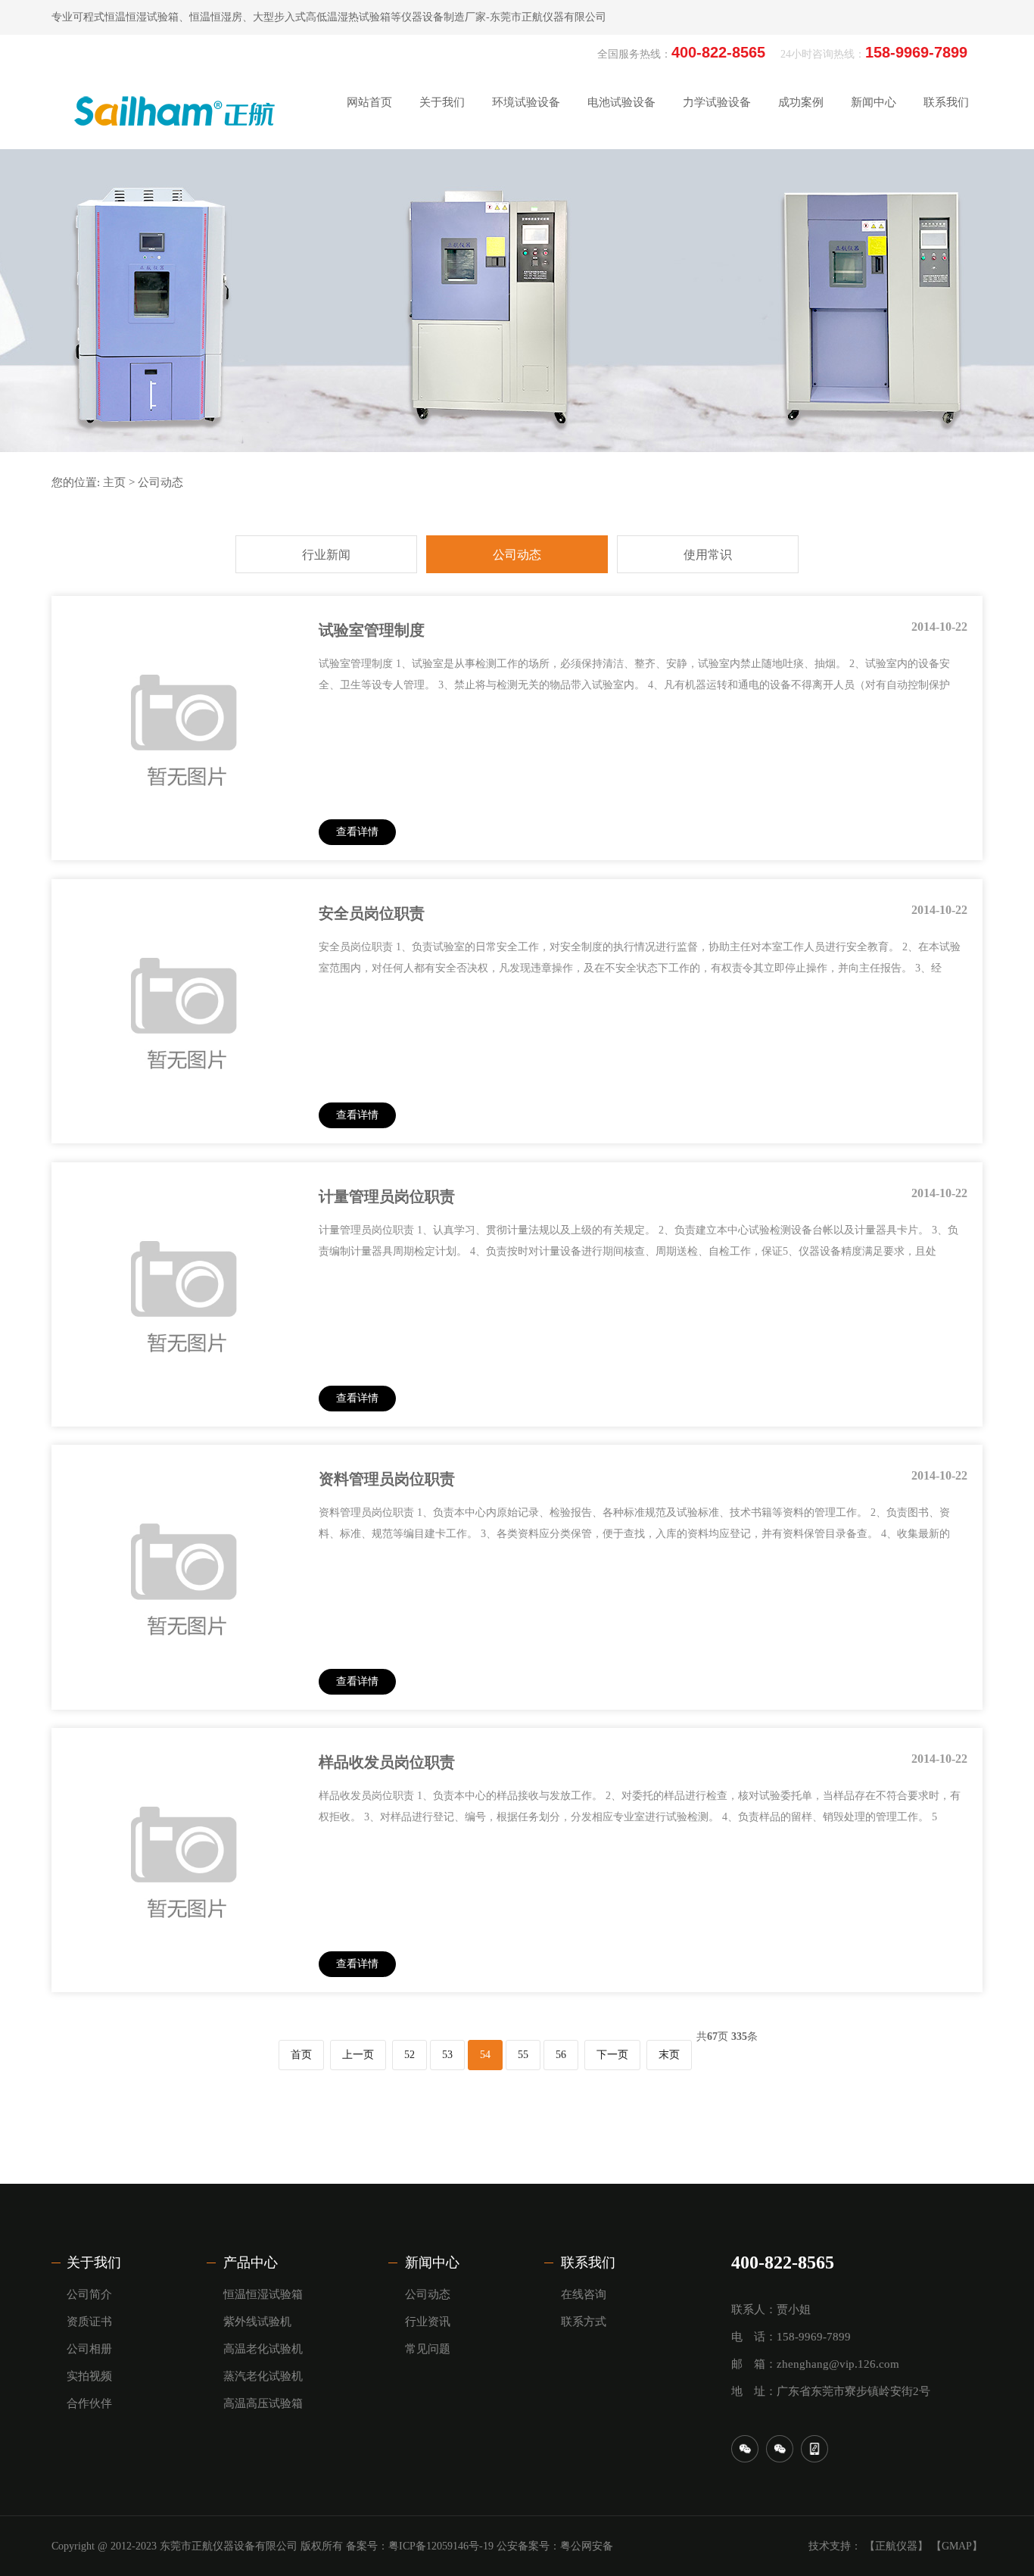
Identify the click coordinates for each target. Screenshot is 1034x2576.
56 (561, 2055)
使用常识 (874, 243)
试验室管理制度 (372, 630)
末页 (669, 2055)
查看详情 (357, 832)
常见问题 (428, 2349)
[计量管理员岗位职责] (184, 1408)
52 (410, 2055)
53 (447, 2055)
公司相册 (442, 243)
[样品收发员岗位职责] (184, 1974)
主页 (114, 482)
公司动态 (874, 205)
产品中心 (251, 2263)
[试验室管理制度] (184, 842)
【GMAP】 (957, 2546)
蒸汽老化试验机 (263, 2376)
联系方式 (946, 205)
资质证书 (442, 205)
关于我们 (94, 2263)
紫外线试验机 (257, 2322)
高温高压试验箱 (263, 2403)
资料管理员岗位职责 (387, 1479)
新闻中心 (432, 2263)
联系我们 (588, 2263)
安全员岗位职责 (372, 913)
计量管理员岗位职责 (387, 1196)
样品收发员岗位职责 (387, 1762)
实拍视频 (442, 281)
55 (523, 2055)
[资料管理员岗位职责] (184, 1691)
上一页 (358, 2055)
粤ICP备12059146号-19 (441, 2546)
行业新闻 (874, 167)
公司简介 (442, 167)
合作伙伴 (442, 318)
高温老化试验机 (263, 2349)
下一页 (612, 2055)
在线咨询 (946, 167)
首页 (301, 2055)
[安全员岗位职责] (184, 1125)
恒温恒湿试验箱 (263, 2294)
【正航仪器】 (896, 2546)
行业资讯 (428, 2322)
